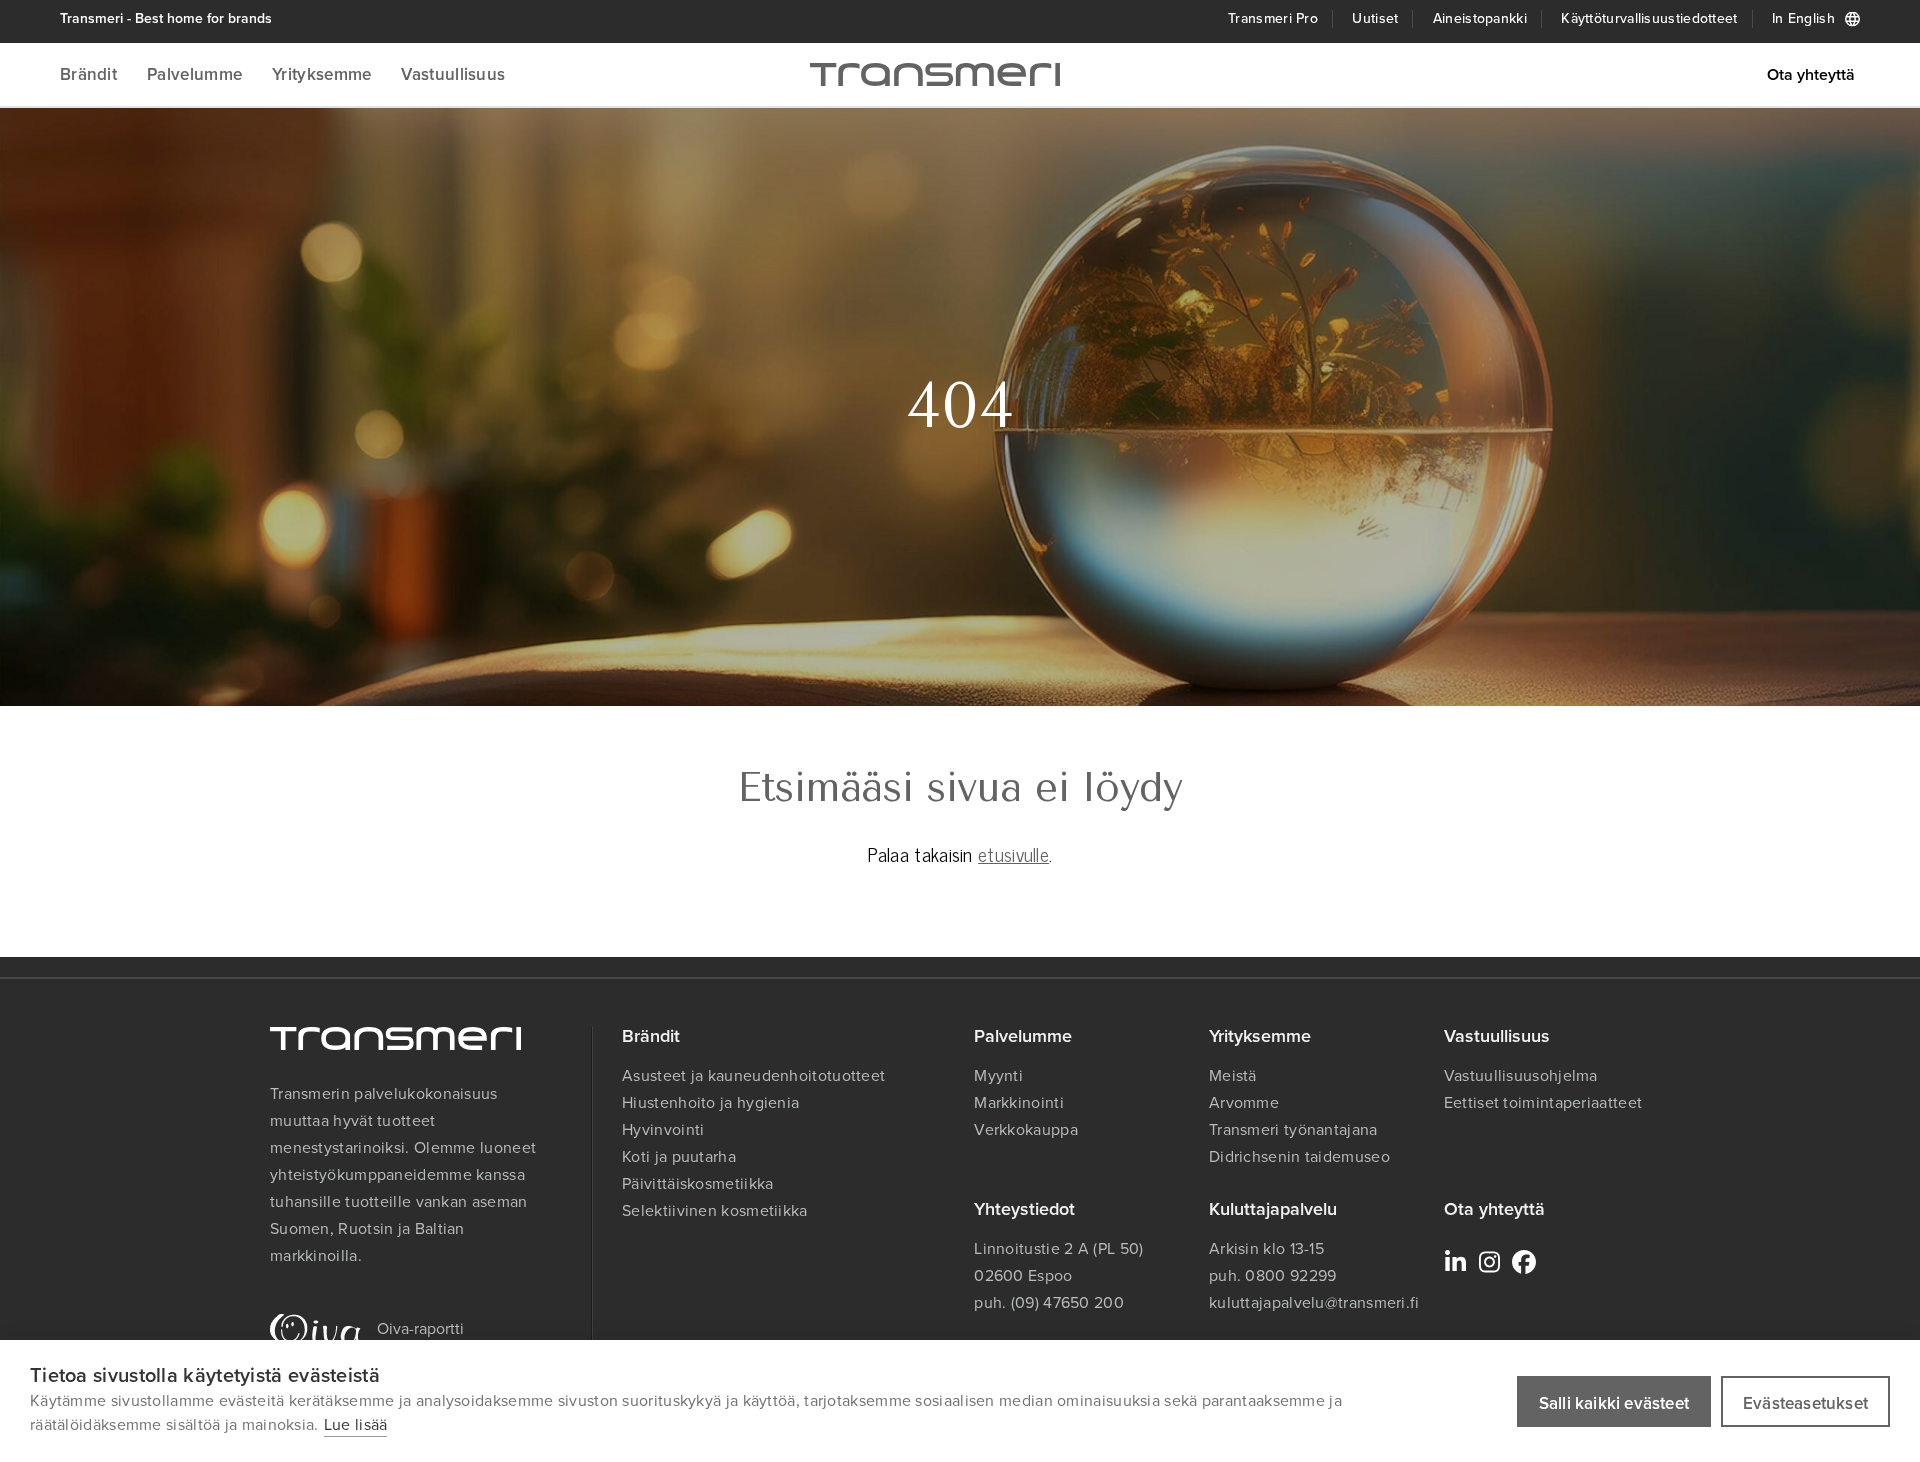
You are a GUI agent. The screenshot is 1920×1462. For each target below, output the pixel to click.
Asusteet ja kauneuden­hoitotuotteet (753, 1075)
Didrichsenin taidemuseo (1299, 1156)
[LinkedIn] (1456, 1262)
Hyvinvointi (663, 1129)
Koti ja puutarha (679, 1156)
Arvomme (1244, 1102)
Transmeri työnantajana (1293, 1129)
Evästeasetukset (1805, 1403)
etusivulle (1013, 853)
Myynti (998, 1075)
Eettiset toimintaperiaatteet (1543, 1102)
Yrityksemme (321, 74)
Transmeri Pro (1273, 18)
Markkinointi (1019, 1102)
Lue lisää (356, 1424)
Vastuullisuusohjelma (1521, 1075)
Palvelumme (194, 74)
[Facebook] (1524, 1262)
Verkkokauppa (1026, 1129)
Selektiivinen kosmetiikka (715, 1210)
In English (1803, 18)
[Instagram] (1490, 1262)
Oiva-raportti (420, 1328)
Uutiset (1375, 18)
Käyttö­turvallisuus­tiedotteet (1649, 18)
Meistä (1233, 1075)
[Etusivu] (935, 74)
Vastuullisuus (453, 74)
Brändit (88, 74)
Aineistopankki (1480, 18)
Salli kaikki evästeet (1614, 1403)
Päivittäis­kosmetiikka (697, 1183)
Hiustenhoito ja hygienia (710, 1102)
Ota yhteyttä (1811, 74)
